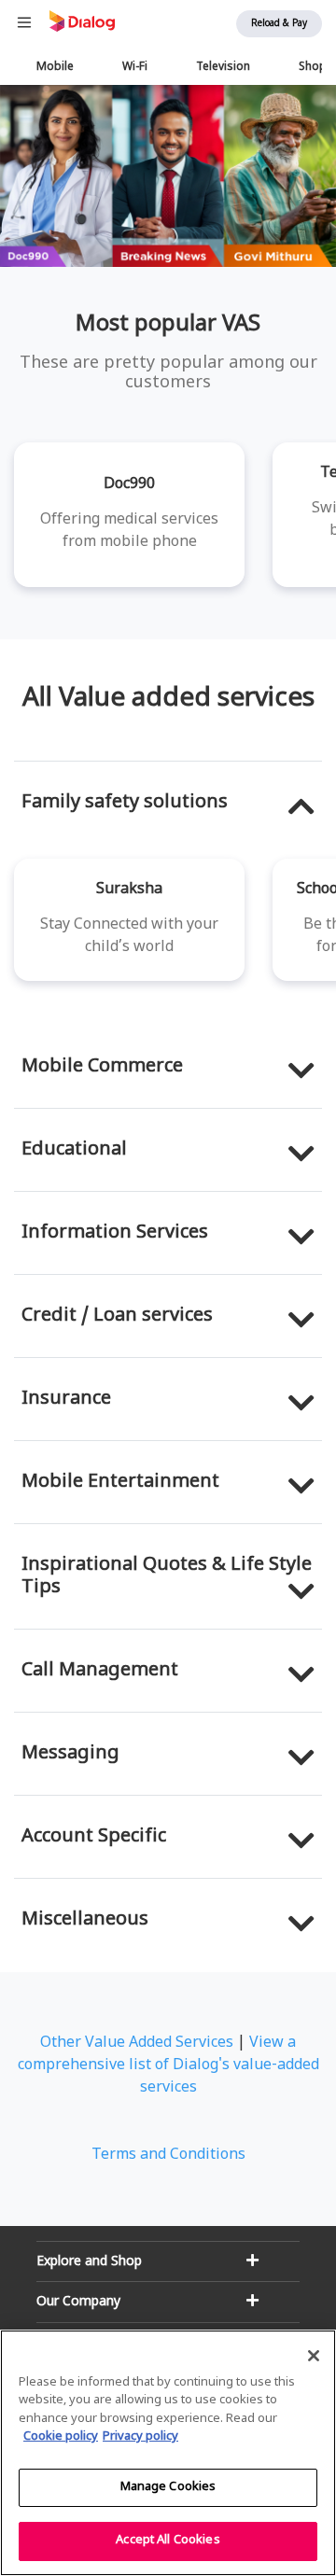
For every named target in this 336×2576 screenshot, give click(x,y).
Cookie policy (61, 2437)
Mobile (55, 67)
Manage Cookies (168, 2487)
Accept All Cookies (168, 2541)
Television (223, 67)
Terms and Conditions (168, 2155)
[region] (168, 2453)
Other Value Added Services (137, 2043)
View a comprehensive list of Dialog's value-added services (168, 2065)
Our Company (78, 2302)
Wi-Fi (135, 67)
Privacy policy (140, 2437)
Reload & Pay (279, 24)
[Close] (314, 2356)
